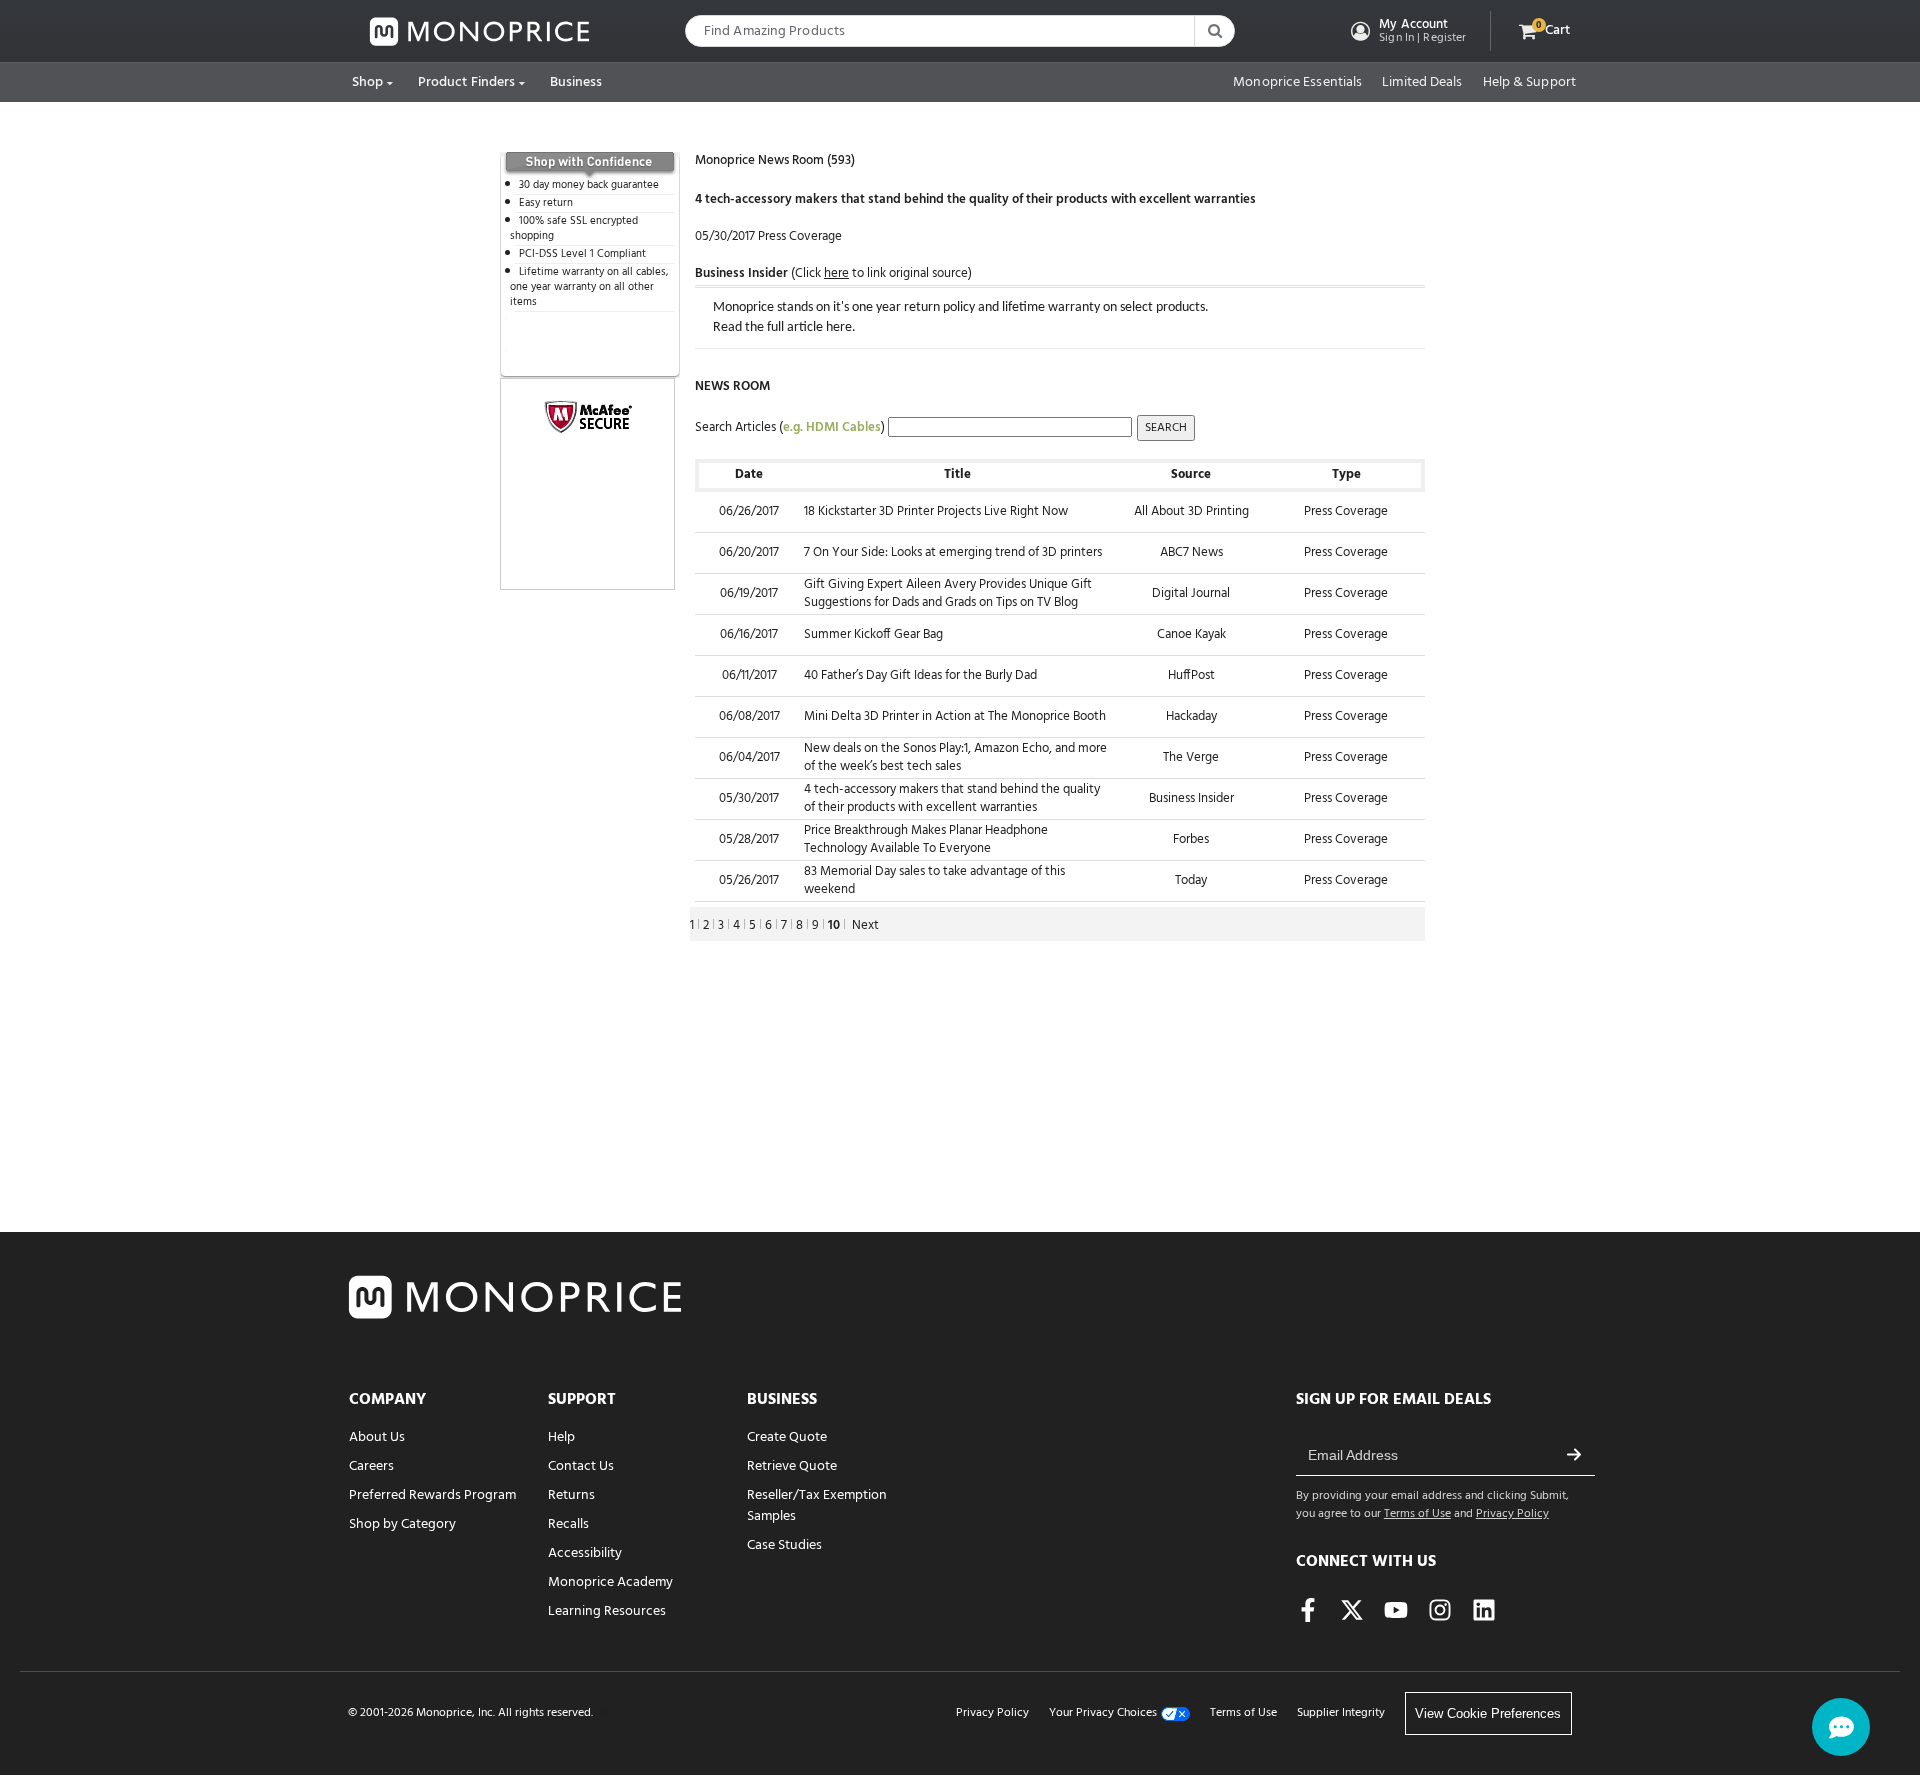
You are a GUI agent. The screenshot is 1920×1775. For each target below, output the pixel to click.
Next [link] (865, 925)
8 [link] (799, 925)
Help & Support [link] (1529, 83)
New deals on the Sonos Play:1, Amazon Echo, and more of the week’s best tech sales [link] (955, 758)
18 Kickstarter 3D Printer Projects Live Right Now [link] (936, 511)
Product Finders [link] (467, 82)
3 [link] (721, 925)
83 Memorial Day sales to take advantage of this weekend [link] (934, 881)
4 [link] (736, 925)
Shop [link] (367, 82)
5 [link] (752, 925)
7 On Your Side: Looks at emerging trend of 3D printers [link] (953, 552)
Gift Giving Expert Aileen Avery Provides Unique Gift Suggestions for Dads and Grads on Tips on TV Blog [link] (948, 594)
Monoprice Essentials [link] (1297, 83)
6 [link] (768, 925)
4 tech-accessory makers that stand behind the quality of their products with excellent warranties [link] (952, 799)
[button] (1406, 31)
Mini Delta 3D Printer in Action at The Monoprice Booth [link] (955, 716)
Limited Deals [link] (1422, 83)
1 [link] (692, 925)
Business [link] (576, 82)
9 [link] (815, 925)
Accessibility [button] (585, 1553)
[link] (480, 31)
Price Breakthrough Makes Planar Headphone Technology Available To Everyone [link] (926, 840)
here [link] (839, 327)
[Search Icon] (1214, 31)
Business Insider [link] (741, 273)
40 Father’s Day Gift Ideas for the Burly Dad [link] (920, 675)
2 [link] (706, 925)
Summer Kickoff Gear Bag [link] (873, 634)
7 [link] (784, 925)
